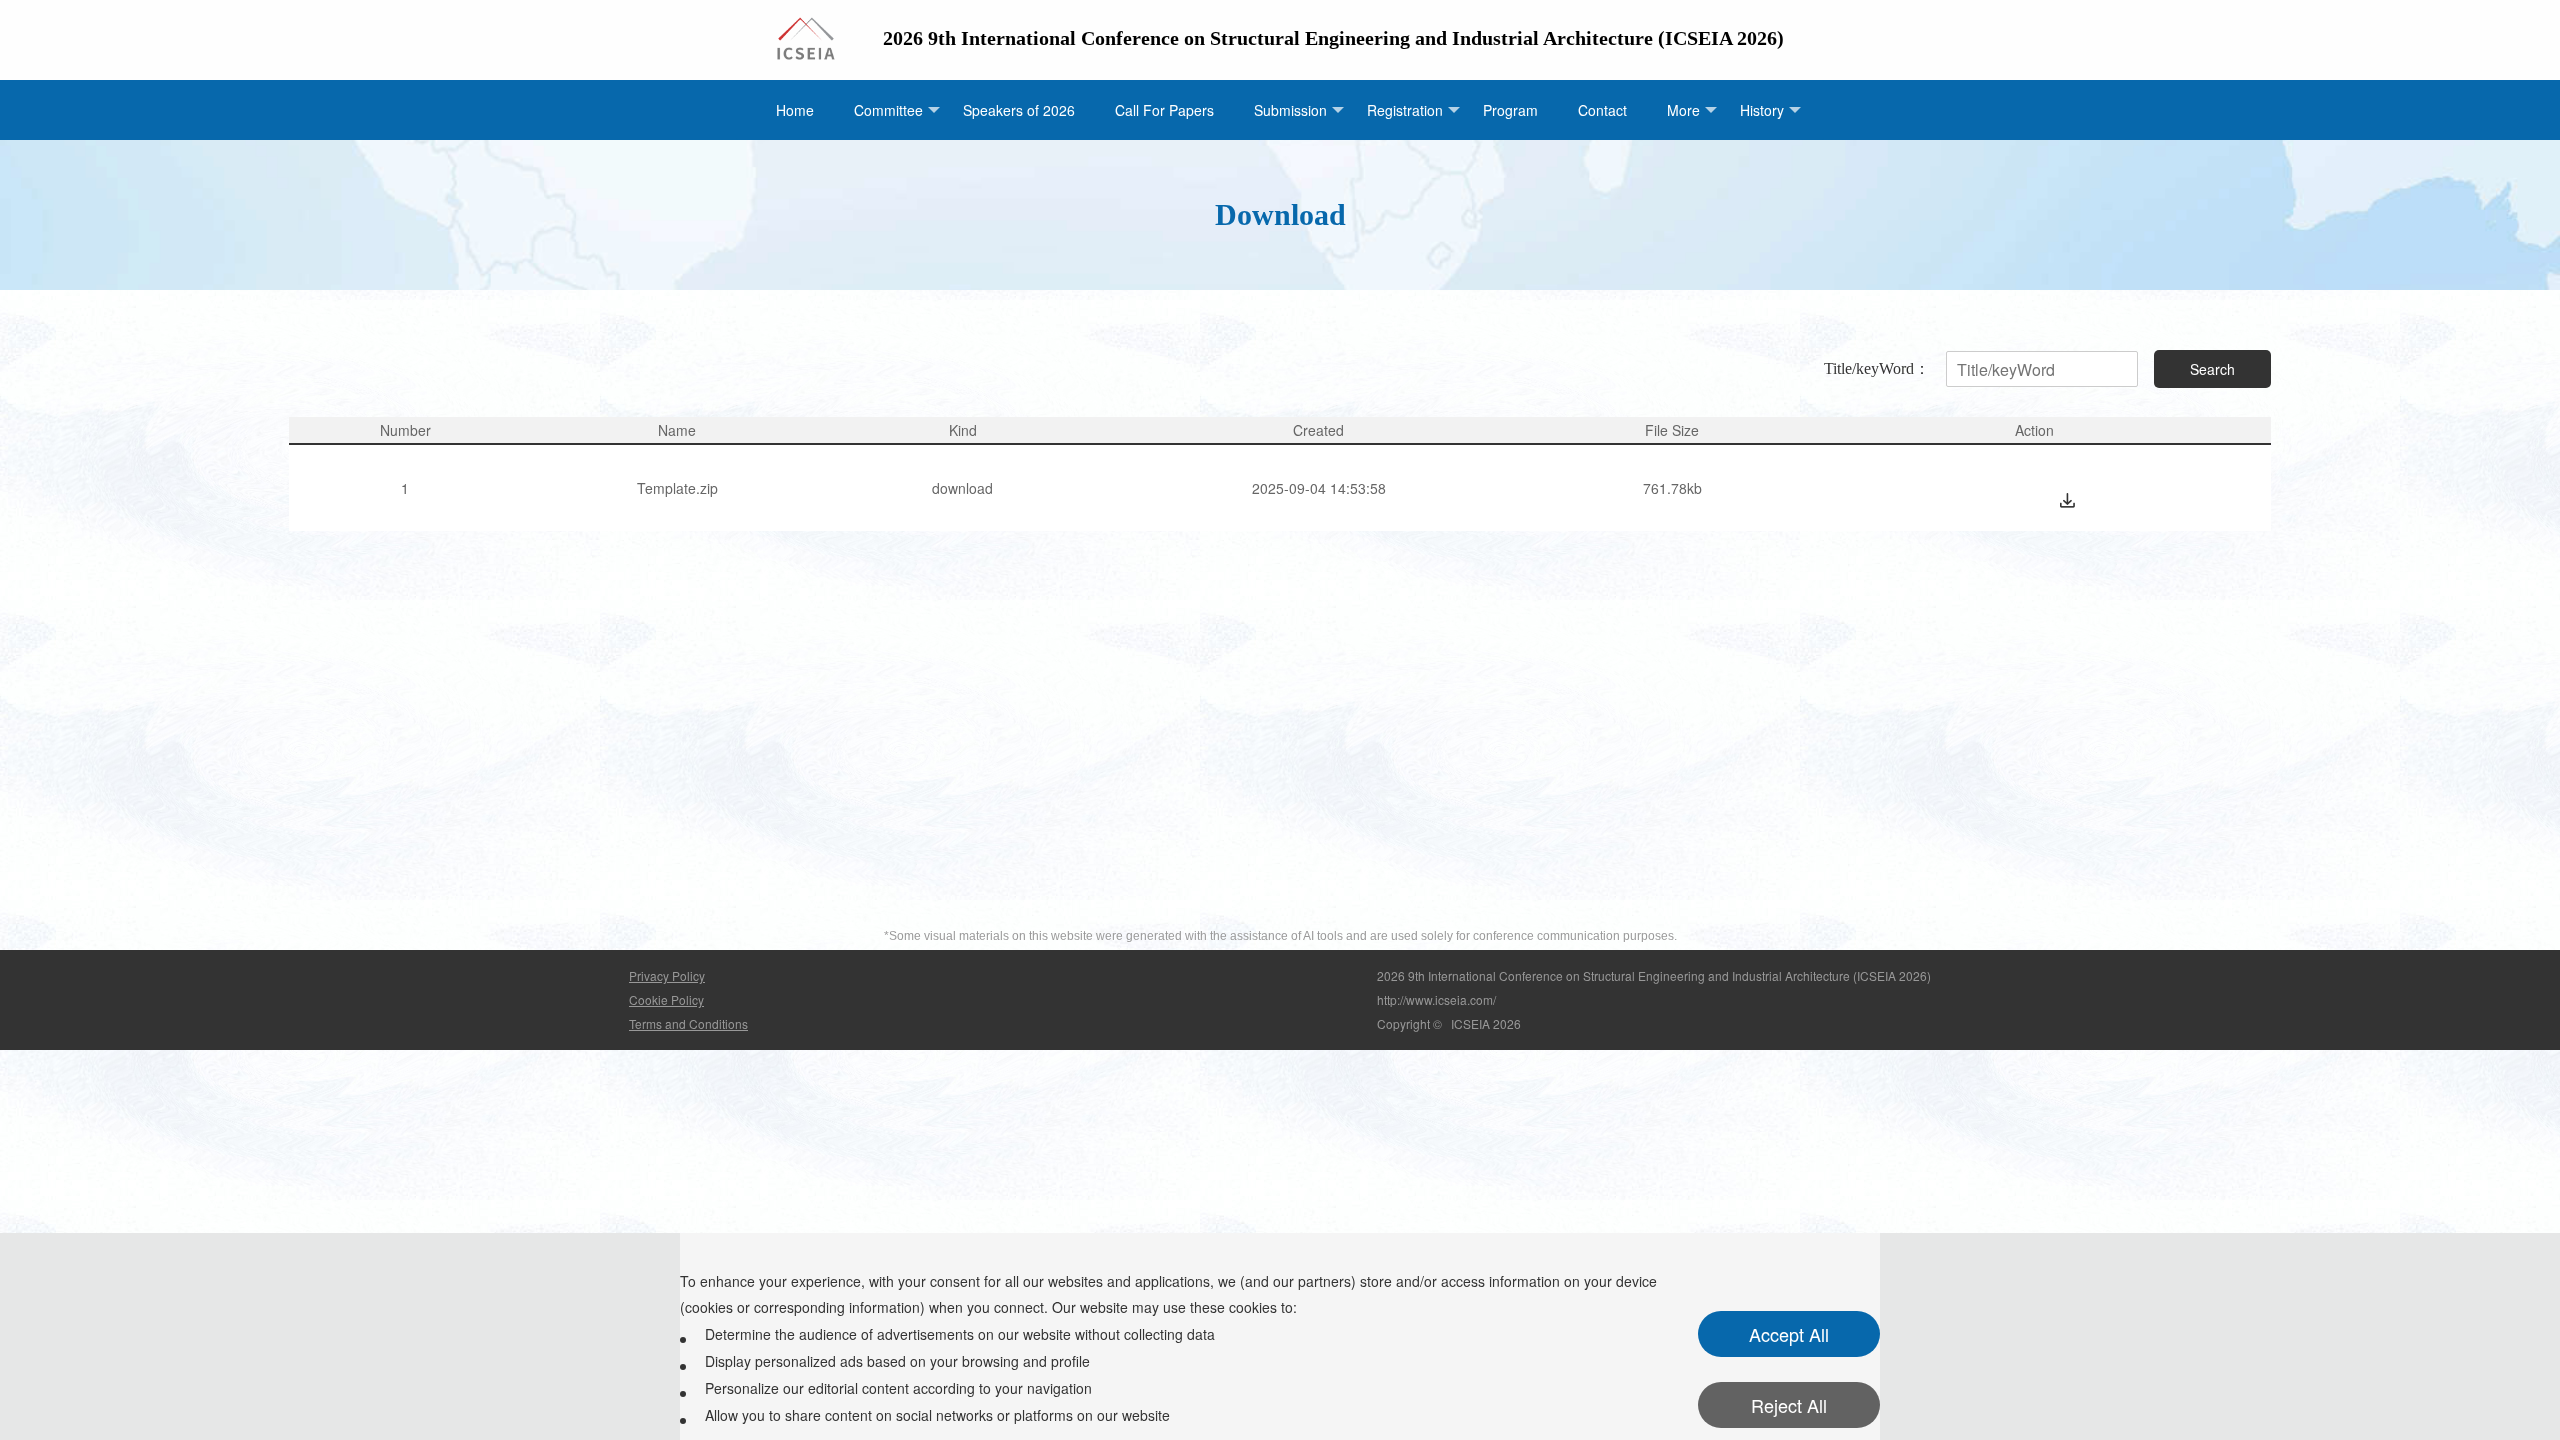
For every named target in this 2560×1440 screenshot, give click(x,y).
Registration (1405, 110)
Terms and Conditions (688, 1023)
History (1762, 110)
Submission (1290, 110)
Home (795, 110)
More (1683, 110)
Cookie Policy (666, 999)
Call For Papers (1164, 110)
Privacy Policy (667, 975)
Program (1510, 110)
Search (2212, 369)
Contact (1602, 110)
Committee (888, 110)
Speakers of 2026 (1019, 110)
